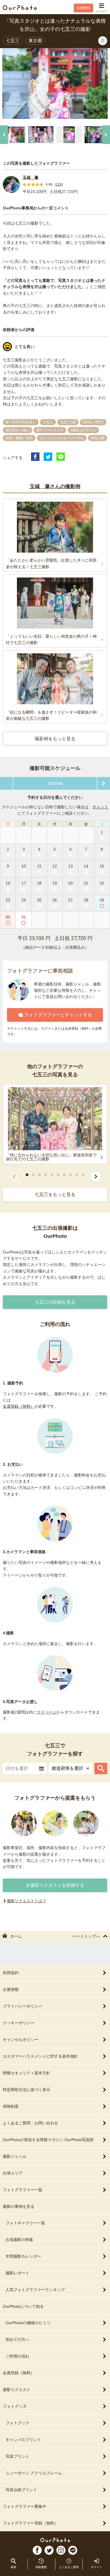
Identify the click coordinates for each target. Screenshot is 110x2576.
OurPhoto (55, 2540)
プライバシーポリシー (23, 2006)
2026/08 (55, 783)
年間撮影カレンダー (23, 2256)
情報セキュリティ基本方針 (27, 2073)
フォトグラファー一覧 (23, 2190)
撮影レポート (17, 2273)
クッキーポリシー (19, 2023)
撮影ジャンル (15, 2156)
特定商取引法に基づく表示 (27, 2090)
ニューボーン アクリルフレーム (34, 2473)
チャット (100, 807)
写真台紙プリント (21, 2490)
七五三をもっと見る (55, 1194)
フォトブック (17, 2423)
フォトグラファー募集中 (25, 2506)
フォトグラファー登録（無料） (30, 2523)
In (61, 2550)
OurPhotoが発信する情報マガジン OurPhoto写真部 (48, 2140)
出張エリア (13, 2173)
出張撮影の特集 (19, 2240)
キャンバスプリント (23, 2440)
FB (37, 2550)
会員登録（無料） (19, 1406)
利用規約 (11, 1973)
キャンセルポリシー (21, 2040)
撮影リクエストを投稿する (57, 1885)
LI (73, 2550)
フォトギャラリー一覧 (25, 2223)
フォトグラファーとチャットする (58, 1015)
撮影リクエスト (17, 2390)
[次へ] (106, 135)
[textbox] (25, 1768)
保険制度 (11, 2106)
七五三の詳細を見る (55, 1302)
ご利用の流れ (17, 2356)
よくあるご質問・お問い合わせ (30, 2123)
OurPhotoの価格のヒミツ (28, 2323)
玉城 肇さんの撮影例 (55, 486)
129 (59, 184)
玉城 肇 (30, 177)
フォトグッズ (15, 2406)
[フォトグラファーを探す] (101, 1768)
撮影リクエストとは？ (27, 1901)
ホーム (16, 1936)
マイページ (47, 1712)
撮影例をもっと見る (55, 739)
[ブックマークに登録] (103, 41)
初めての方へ (17, 2339)
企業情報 (11, 1989)
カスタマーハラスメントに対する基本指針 (40, 2056)
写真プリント (17, 2456)
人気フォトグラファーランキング (35, 2290)
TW (49, 2550)
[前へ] (4, 135)
